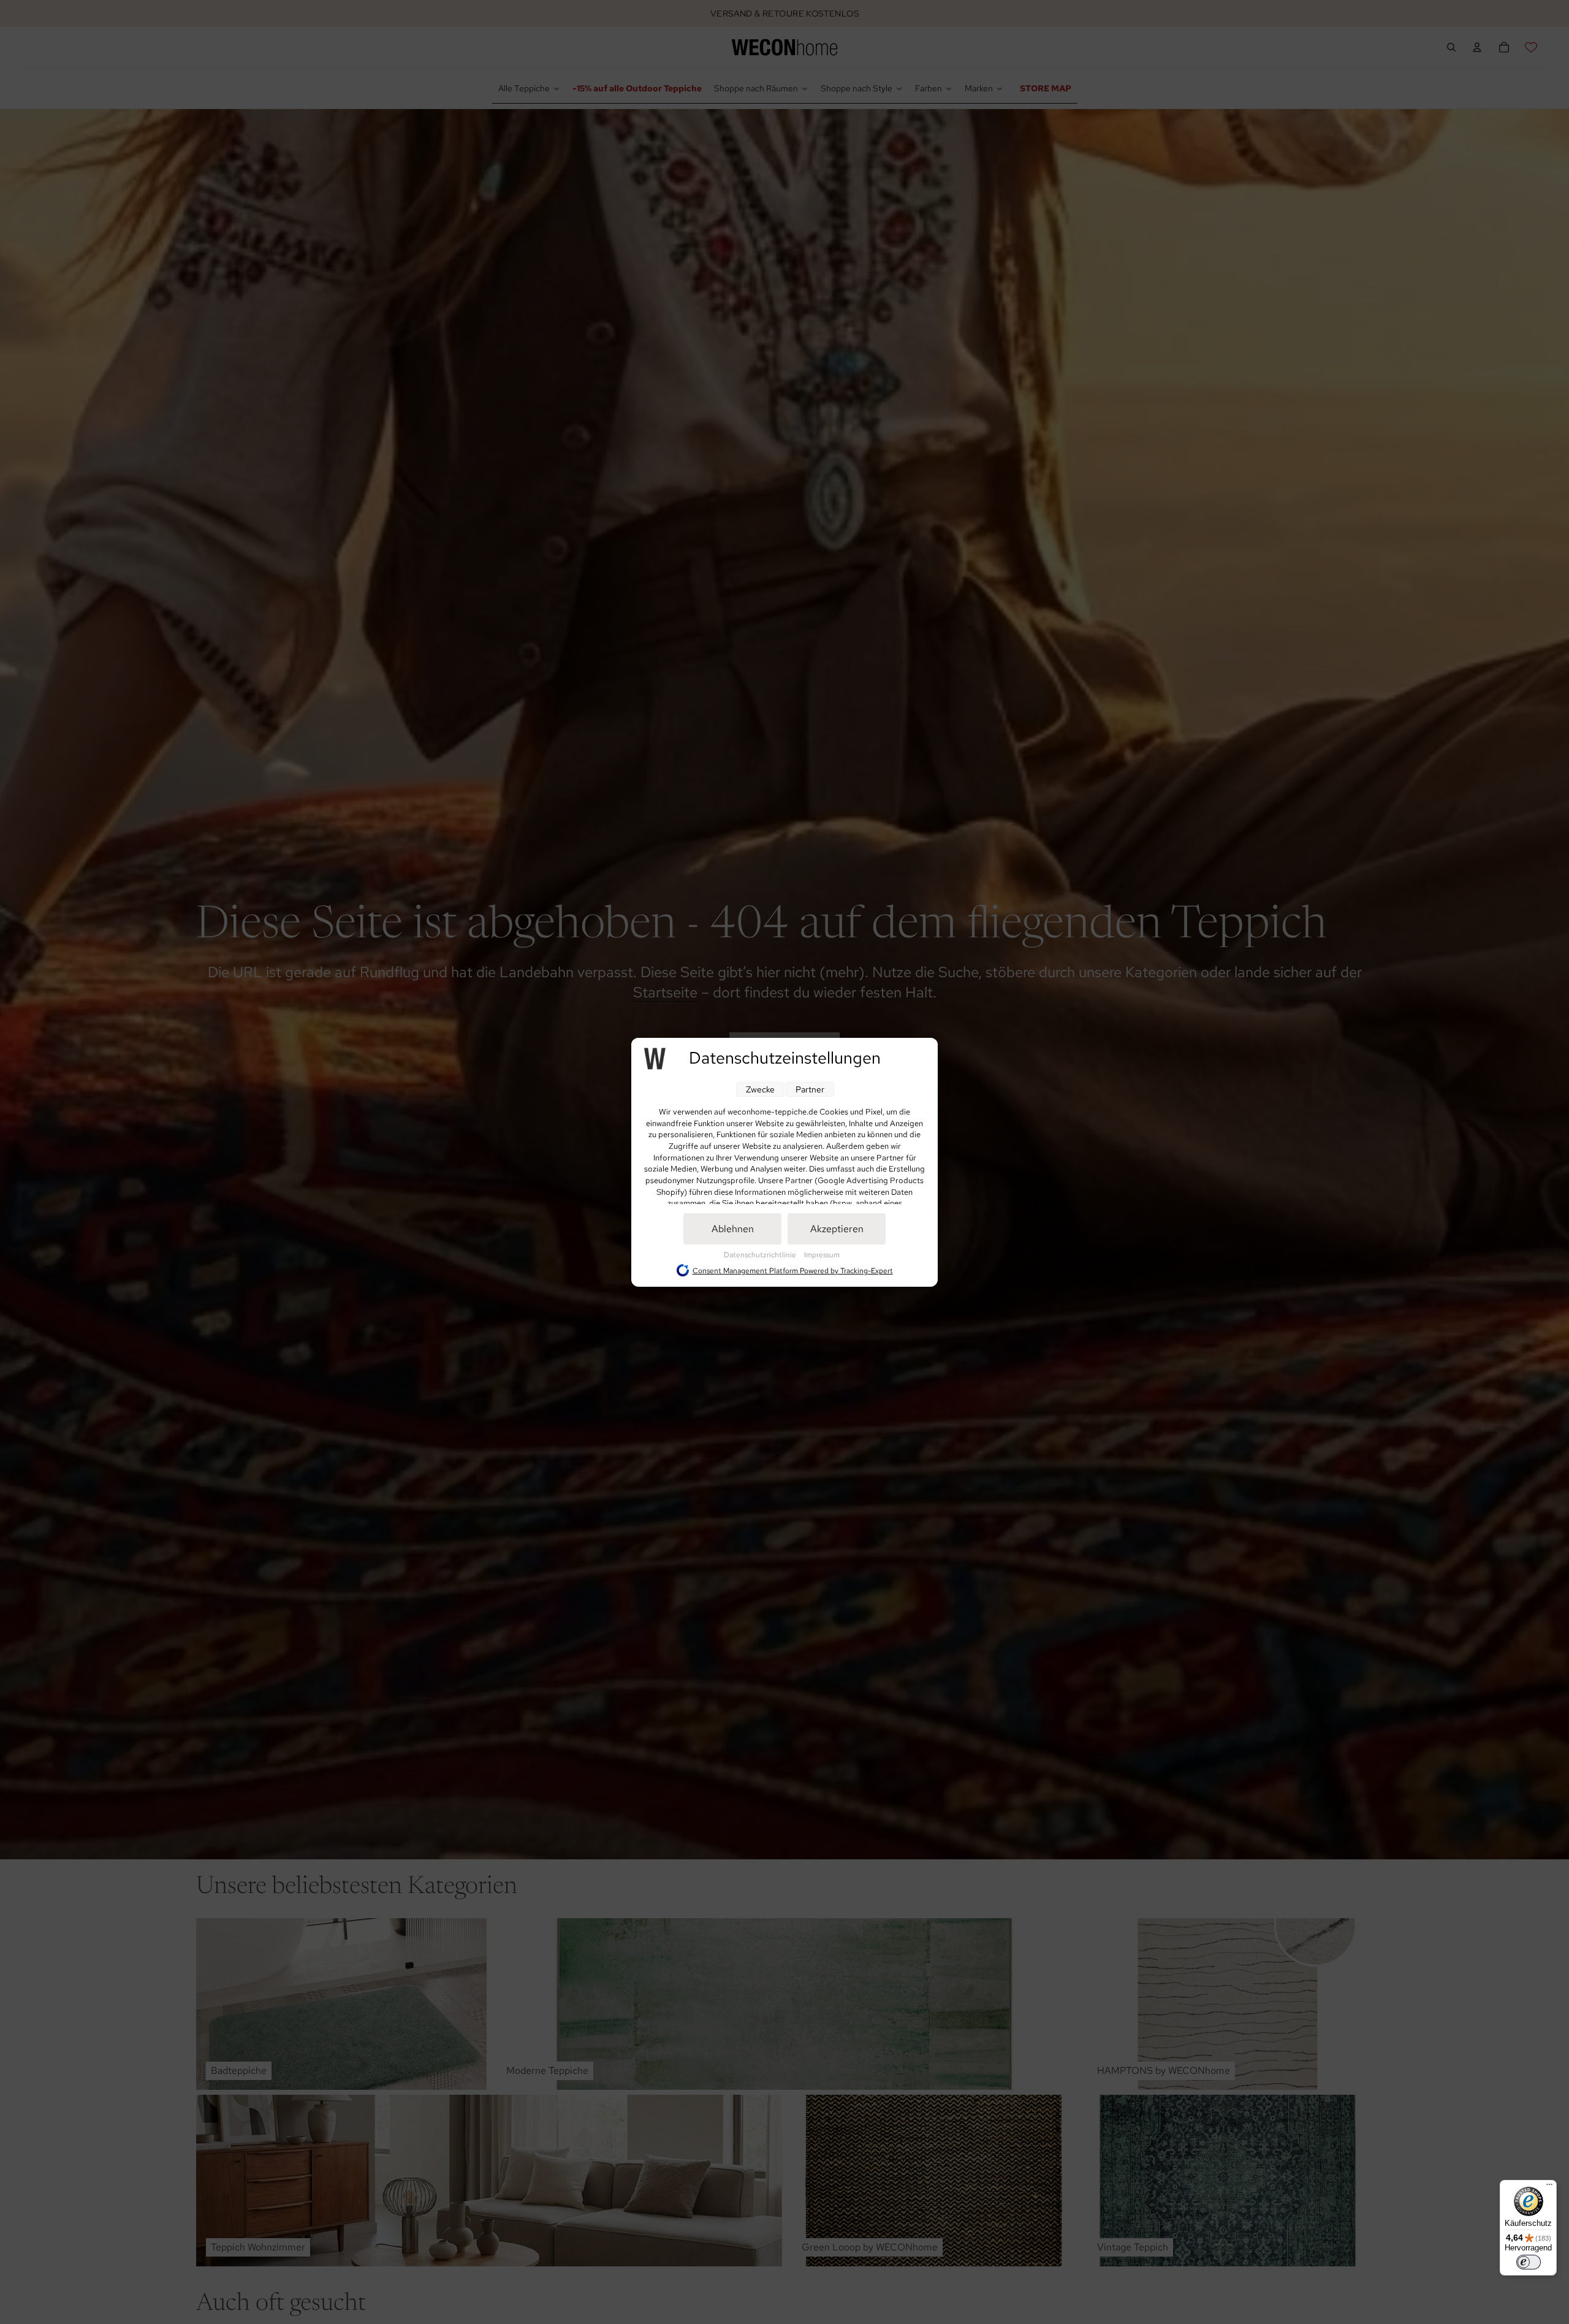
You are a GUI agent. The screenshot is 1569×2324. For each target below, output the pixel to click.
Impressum (822, 1255)
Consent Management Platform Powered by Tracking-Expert (793, 1270)
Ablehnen (733, 1229)
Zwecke (760, 1089)
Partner (810, 1089)
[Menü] (1549, 2187)
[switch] (1529, 2262)
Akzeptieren (837, 1229)
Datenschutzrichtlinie (761, 1255)
